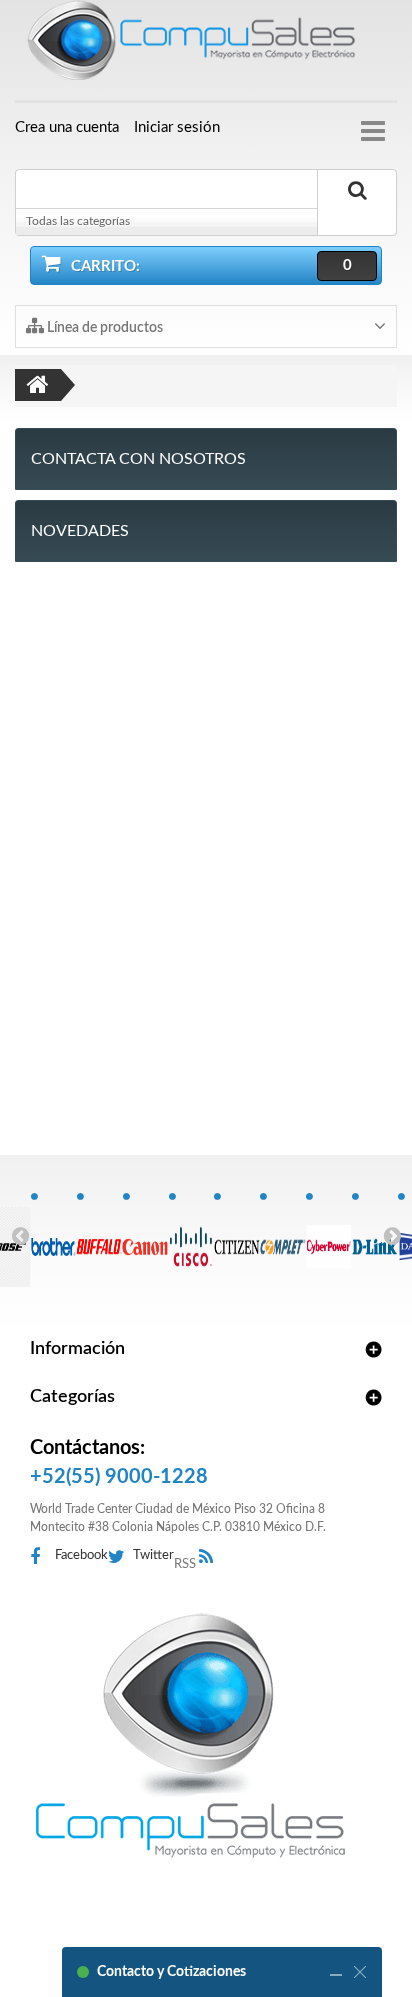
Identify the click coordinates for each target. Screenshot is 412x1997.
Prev (20, 1235)
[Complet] (282, 1236)
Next (392, 1235)
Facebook (81, 1555)
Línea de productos (103, 328)
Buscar (357, 213)
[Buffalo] (99, 1236)
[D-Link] (374, 1236)
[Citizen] (236, 1236)
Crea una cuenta (67, 127)
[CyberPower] (328, 1236)
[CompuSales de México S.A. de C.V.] (190, 1735)
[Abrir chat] (336, 1972)
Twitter (153, 1555)
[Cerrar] (360, 1972)
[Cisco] (191, 1236)
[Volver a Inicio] (38, 385)
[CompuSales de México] (206, 45)
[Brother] (53, 1236)
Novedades (80, 531)
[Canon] (145, 1236)
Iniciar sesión (177, 127)
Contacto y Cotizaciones (171, 1972)
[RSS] (211, 1557)
